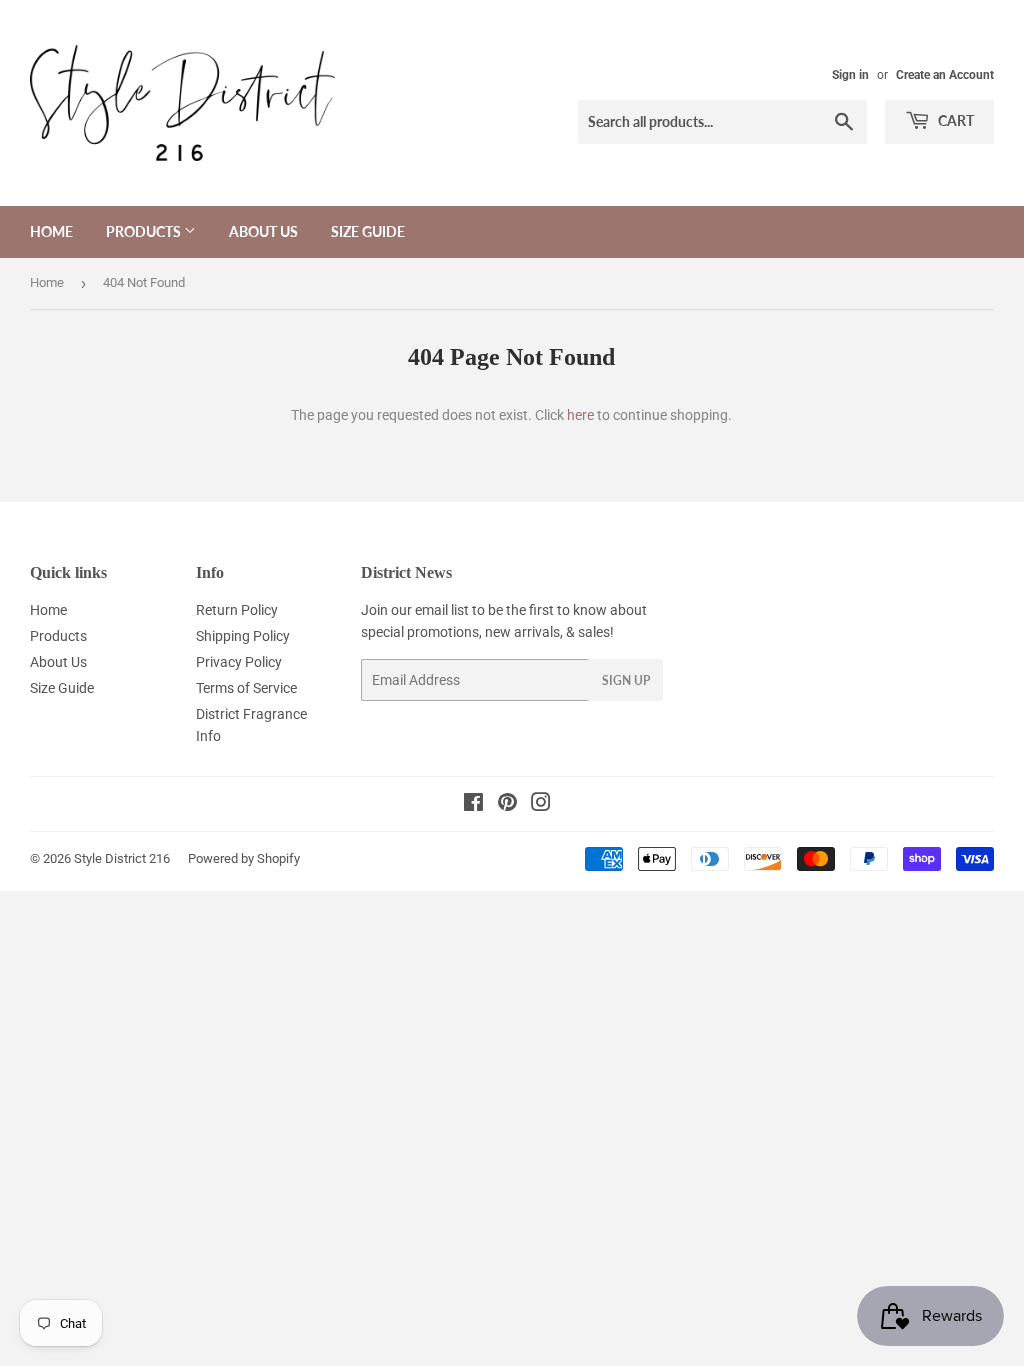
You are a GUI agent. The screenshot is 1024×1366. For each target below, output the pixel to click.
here (580, 415)
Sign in (850, 75)
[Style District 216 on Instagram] (541, 805)
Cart (954, 120)
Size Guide (368, 231)
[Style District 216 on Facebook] (473, 805)
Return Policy (237, 610)
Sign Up (626, 680)
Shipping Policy (243, 636)
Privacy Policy (239, 662)
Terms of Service (246, 688)
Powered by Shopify (244, 858)
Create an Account (945, 75)
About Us (263, 231)
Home (51, 231)
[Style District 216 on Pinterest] (507, 805)
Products (145, 231)
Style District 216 (122, 858)
